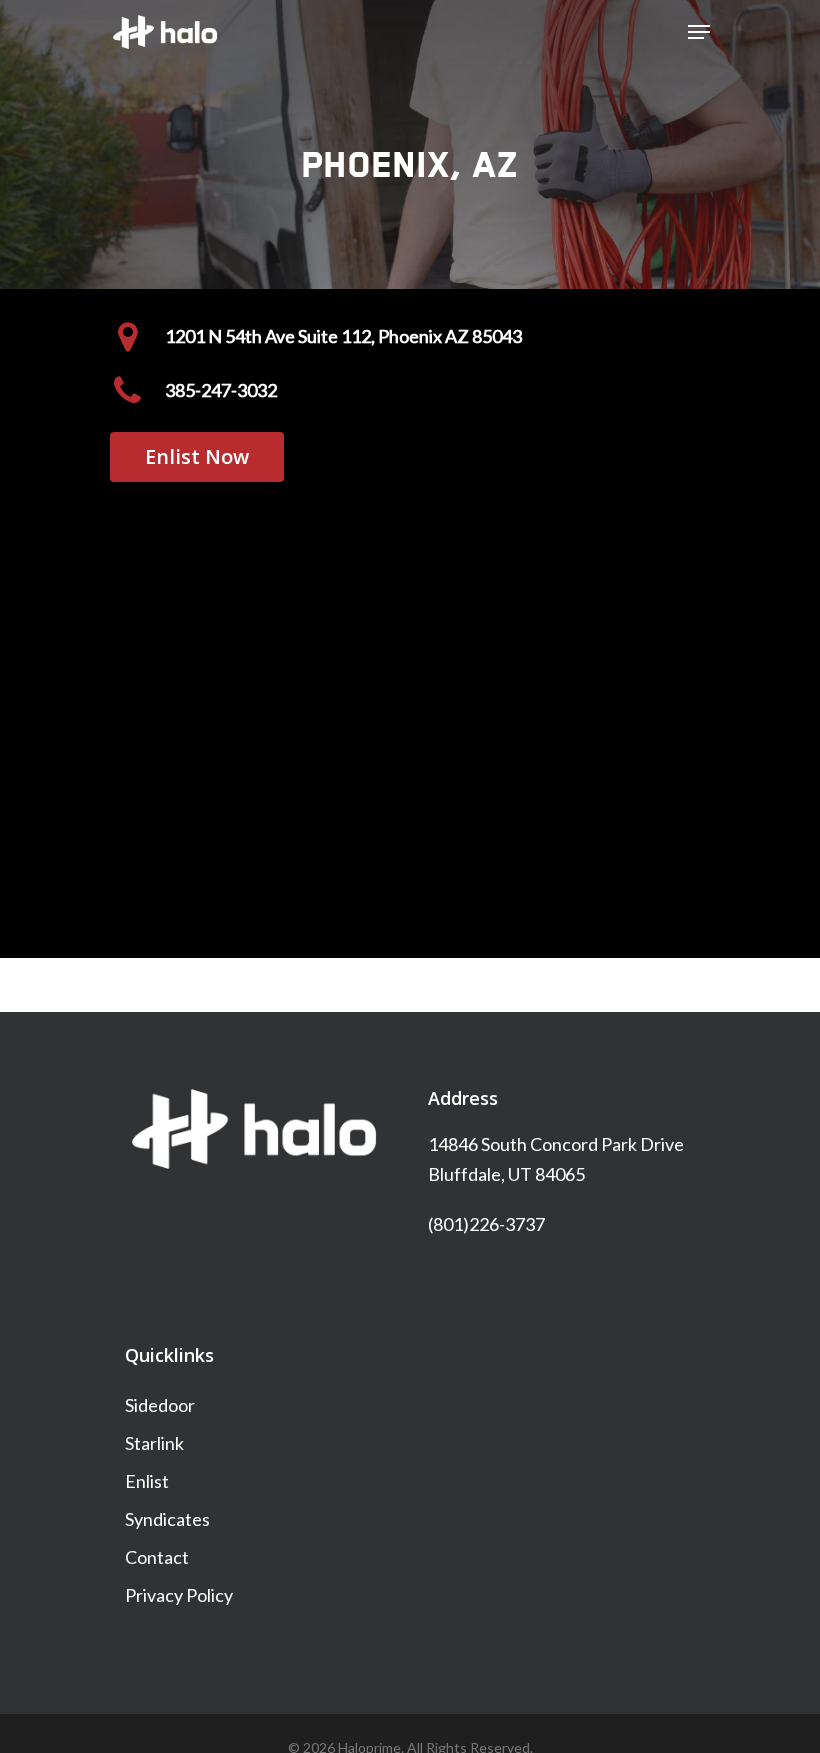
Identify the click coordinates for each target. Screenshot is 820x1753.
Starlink (154, 1443)
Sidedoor (160, 1405)
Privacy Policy (179, 1595)
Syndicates (167, 1519)
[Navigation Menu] (699, 32)
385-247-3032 (221, 390)
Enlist (147, 1481)
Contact (157, 1557)
